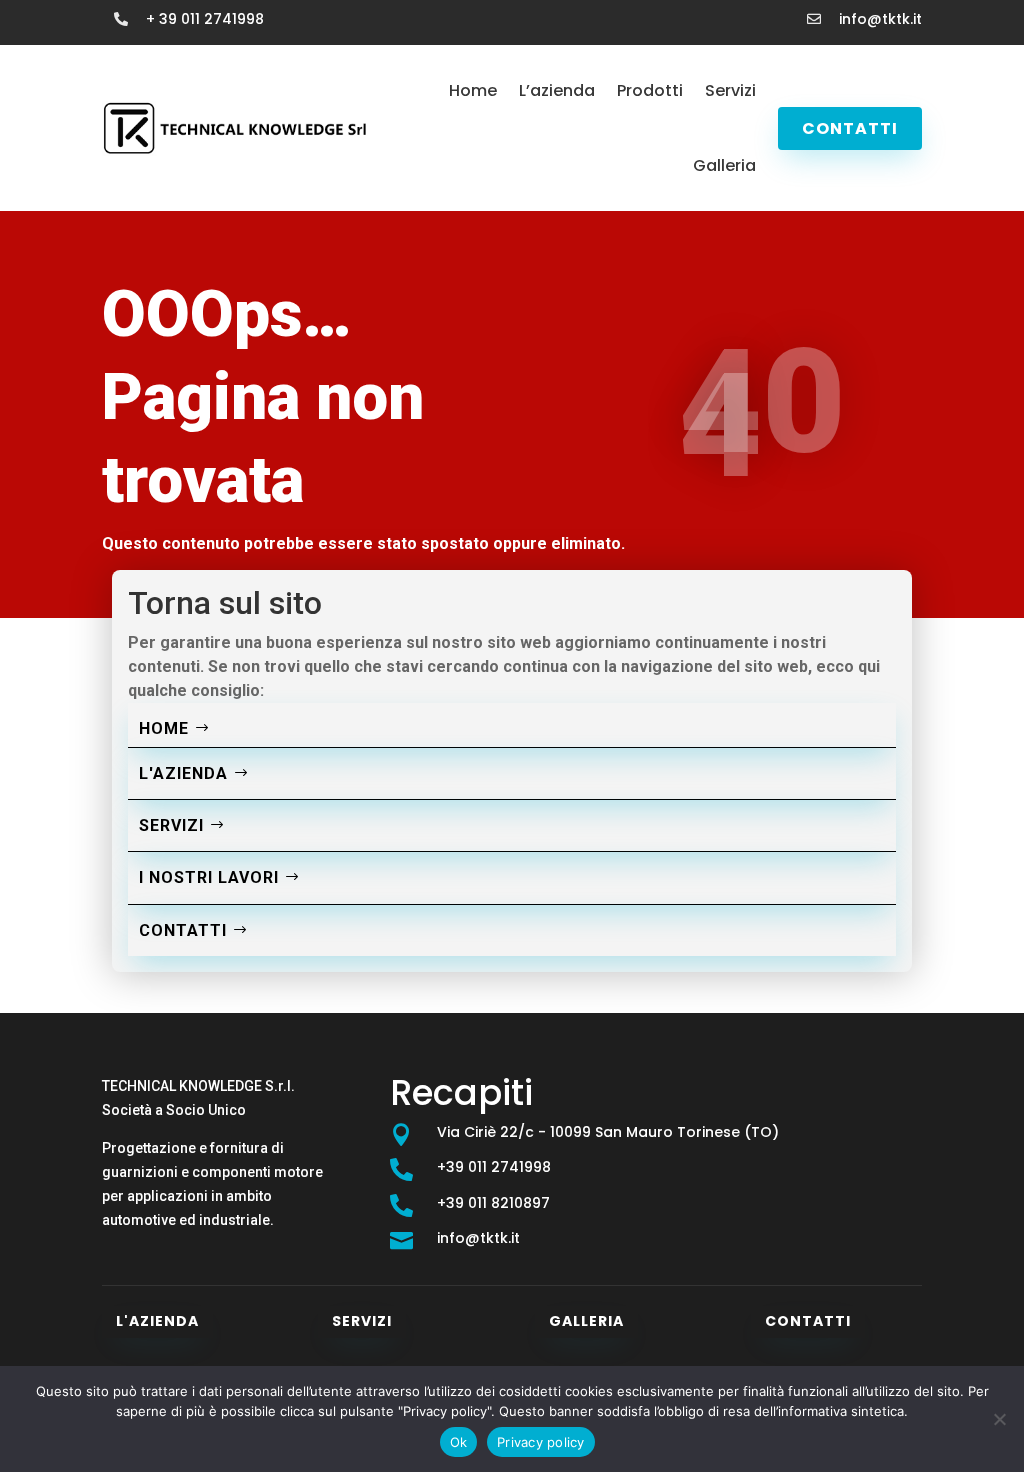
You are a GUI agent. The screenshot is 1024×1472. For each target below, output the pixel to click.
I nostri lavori (209, 877)
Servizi (730, 90)
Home (473, 90)
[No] (999, 1419)
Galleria (724, 165)
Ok (459, 1442)
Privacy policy (541, 1442)
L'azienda (183, 773)
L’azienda (557, 90)
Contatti (850, 128)
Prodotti (650, 90)
